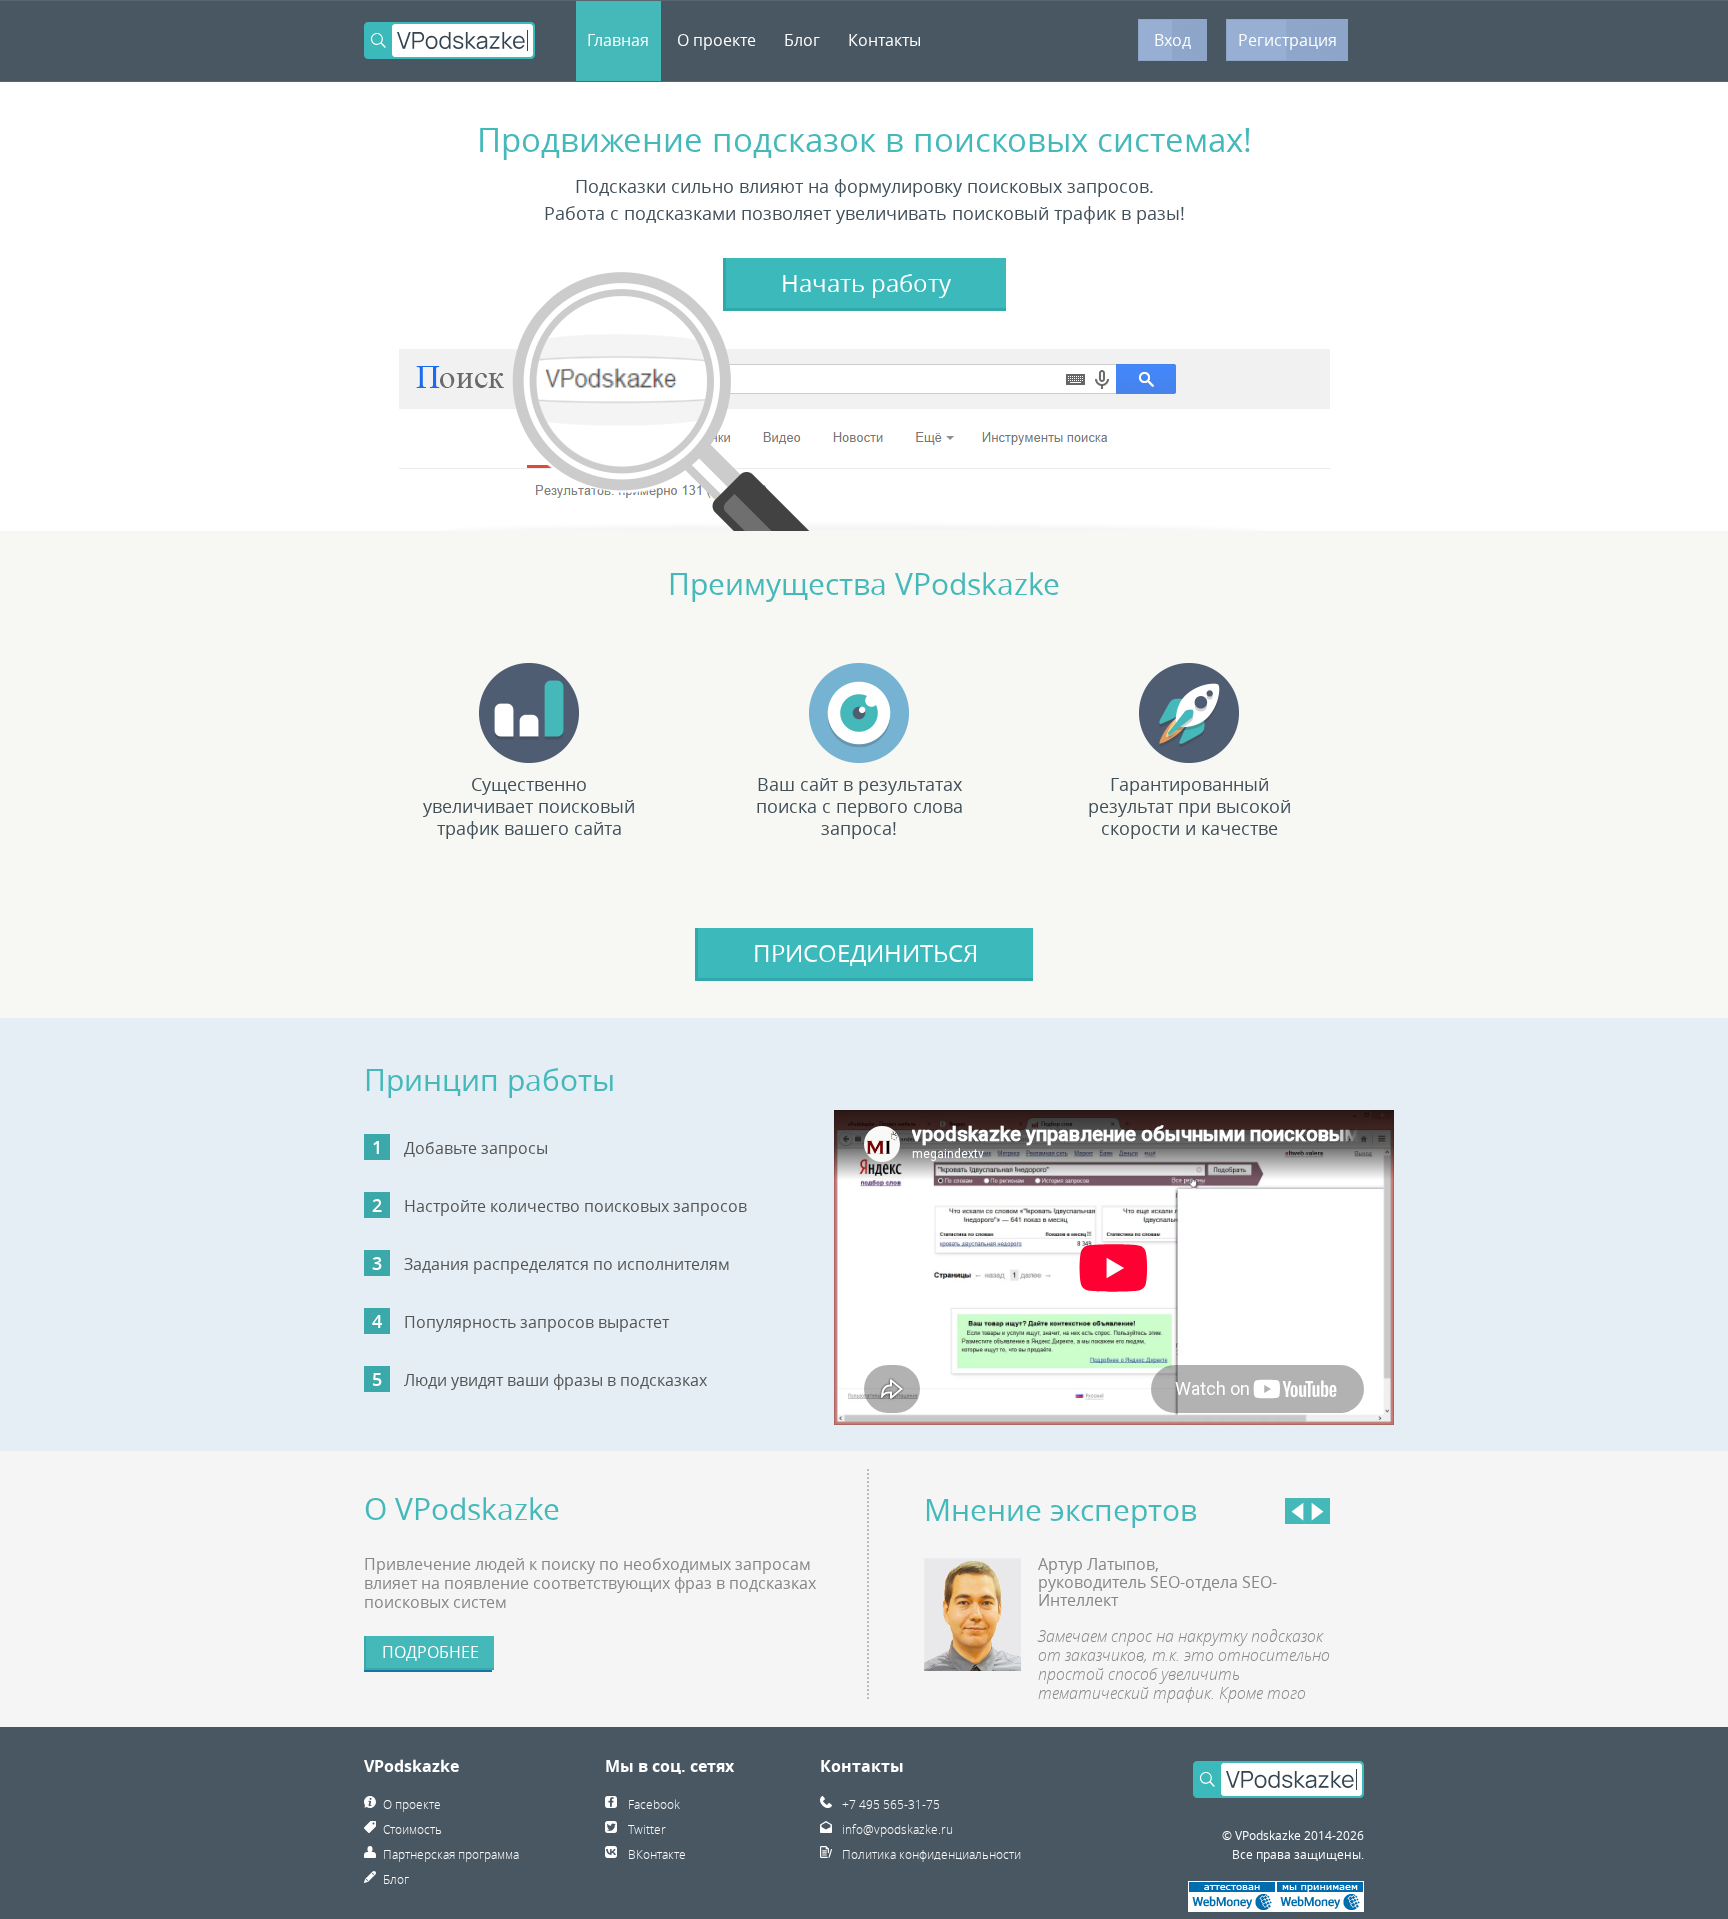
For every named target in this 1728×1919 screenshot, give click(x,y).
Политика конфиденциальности (931, 1854)
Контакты (884, 40)
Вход (1172, 40)
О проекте (716, 40)
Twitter (647, 1829)
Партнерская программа (451, 1854)
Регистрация (1287, 40)
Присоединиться (865, 953)
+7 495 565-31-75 (891, 1804)
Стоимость (412, 1829)
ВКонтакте (657, 1854)
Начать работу (866, 283)
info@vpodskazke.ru (897, 1829)
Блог (802, 40)
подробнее (430, 1652)
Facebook (654, 1804)
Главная (618, 40)
